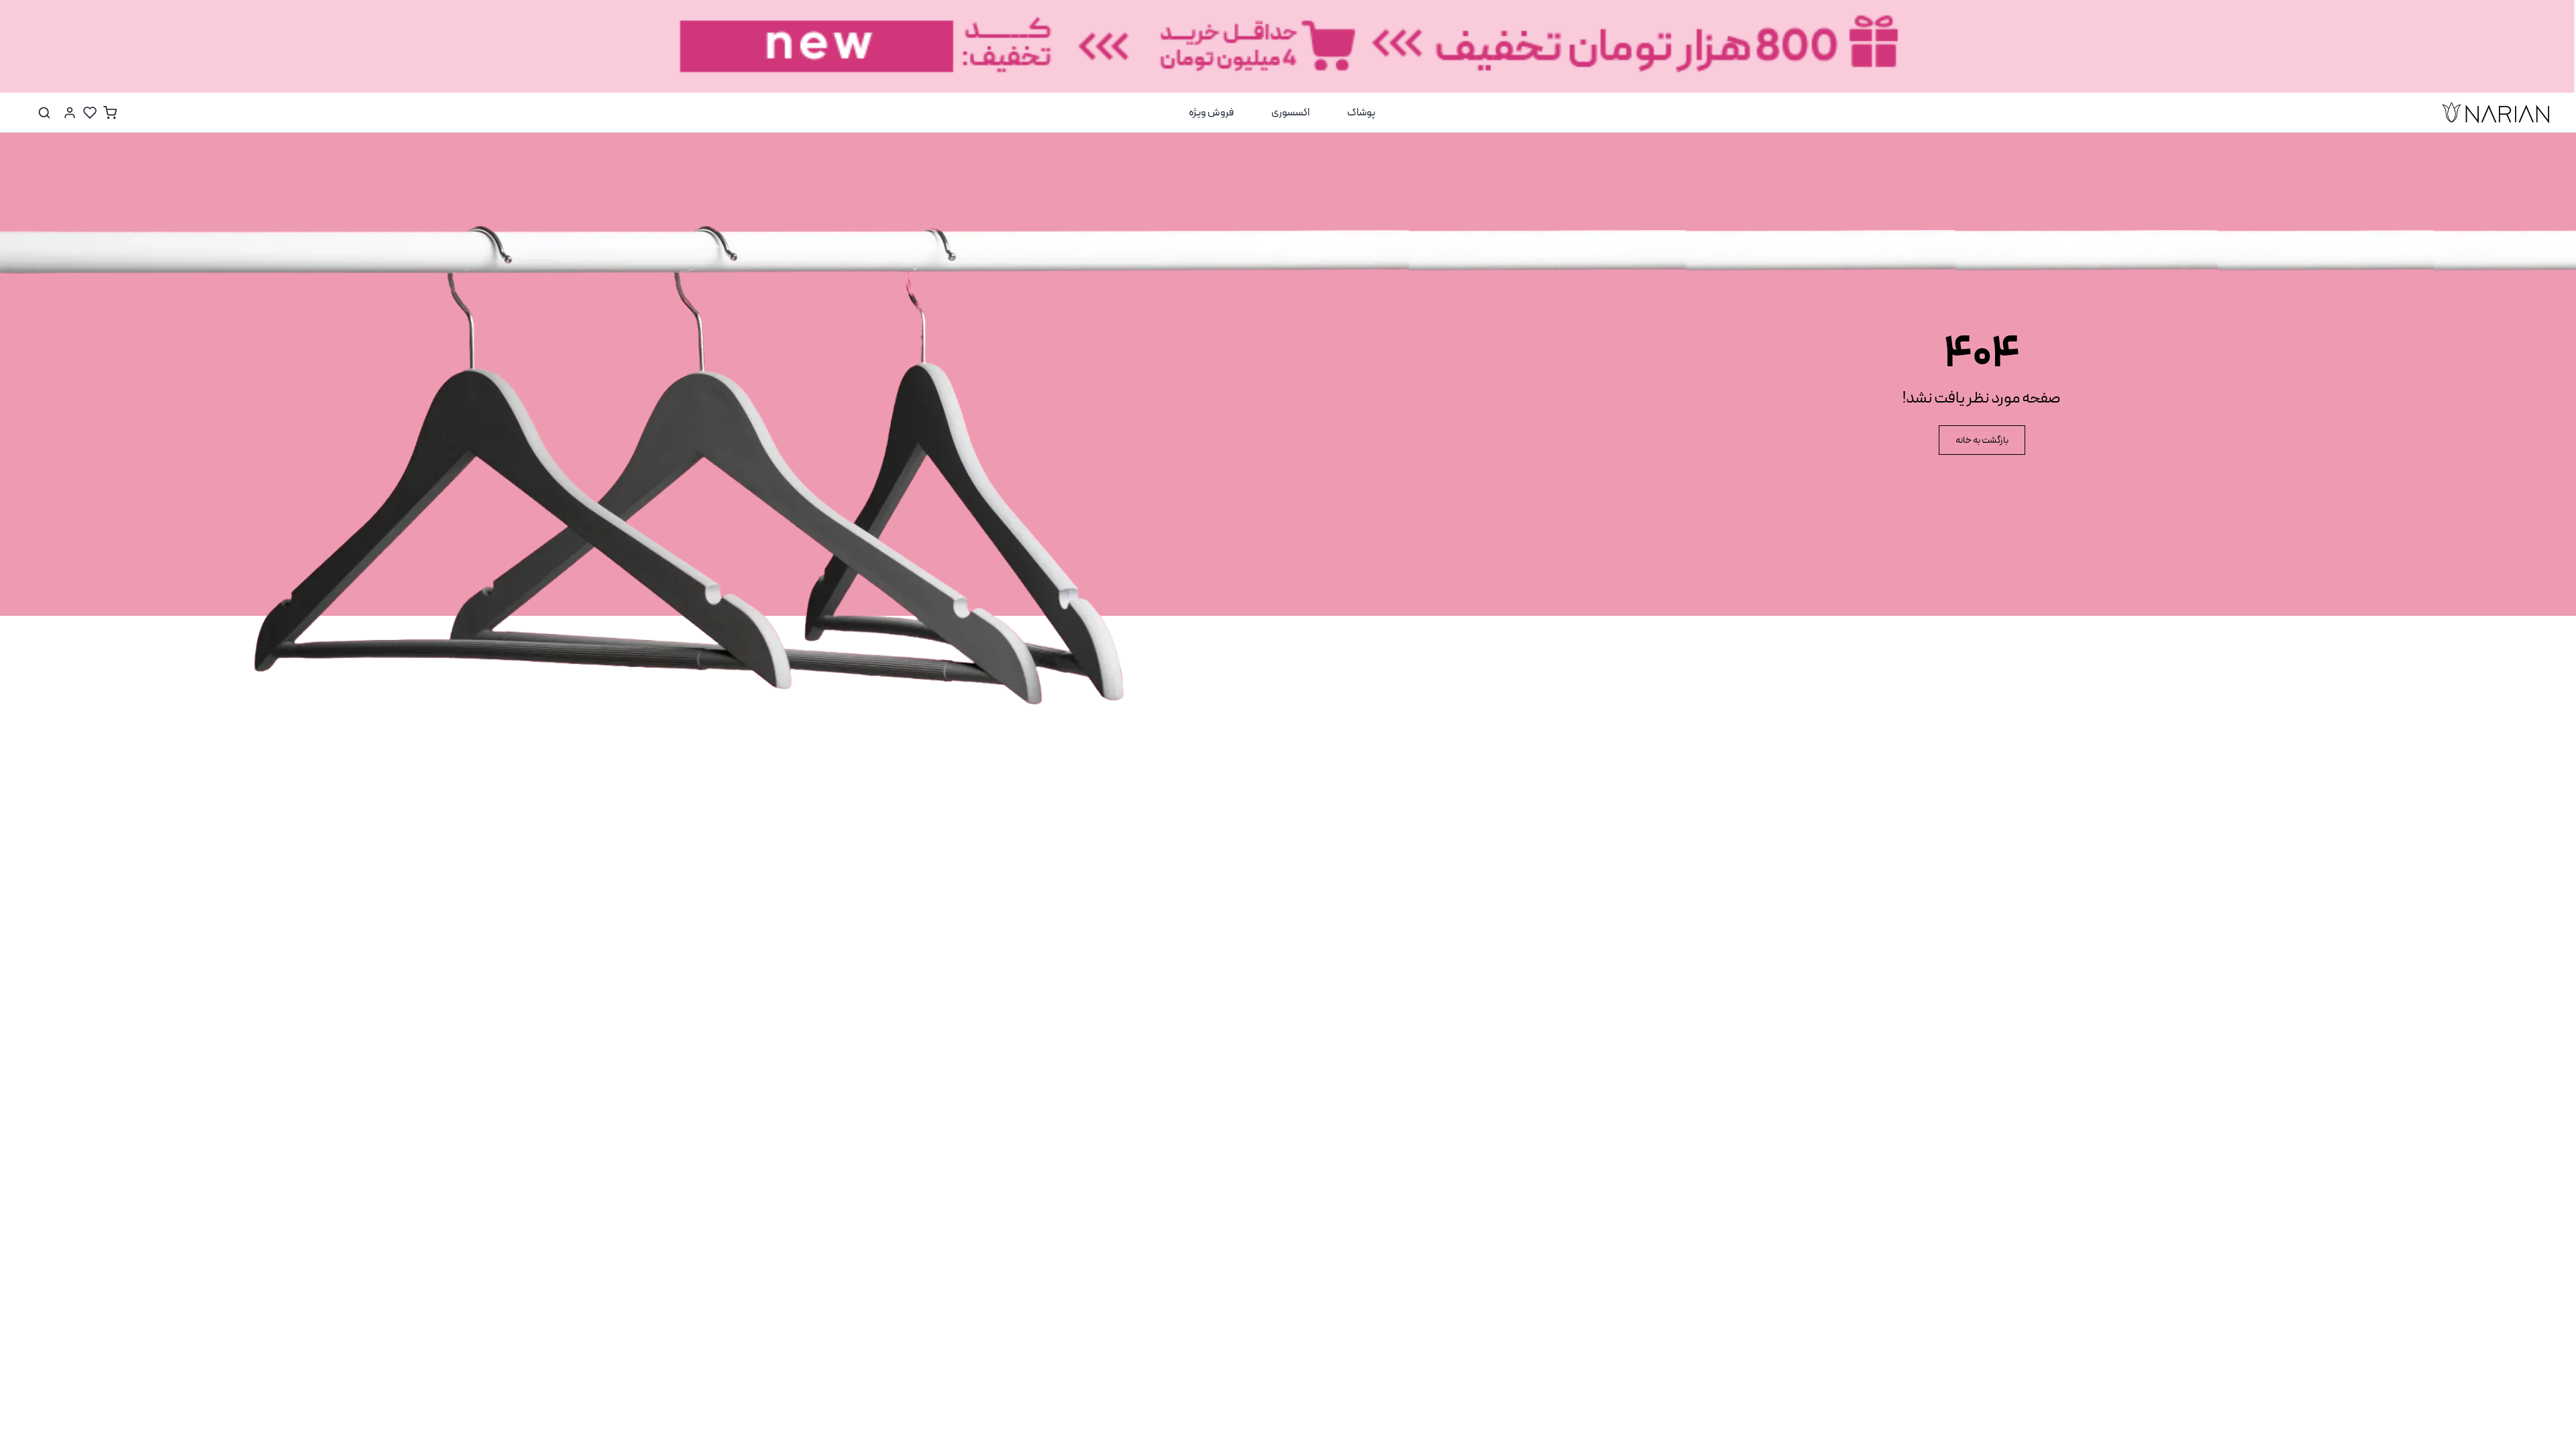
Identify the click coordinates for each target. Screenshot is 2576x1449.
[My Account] (70, 113)
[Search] (44, 113)
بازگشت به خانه (1982, 440)
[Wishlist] (90, 113)
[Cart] (110, 113)
